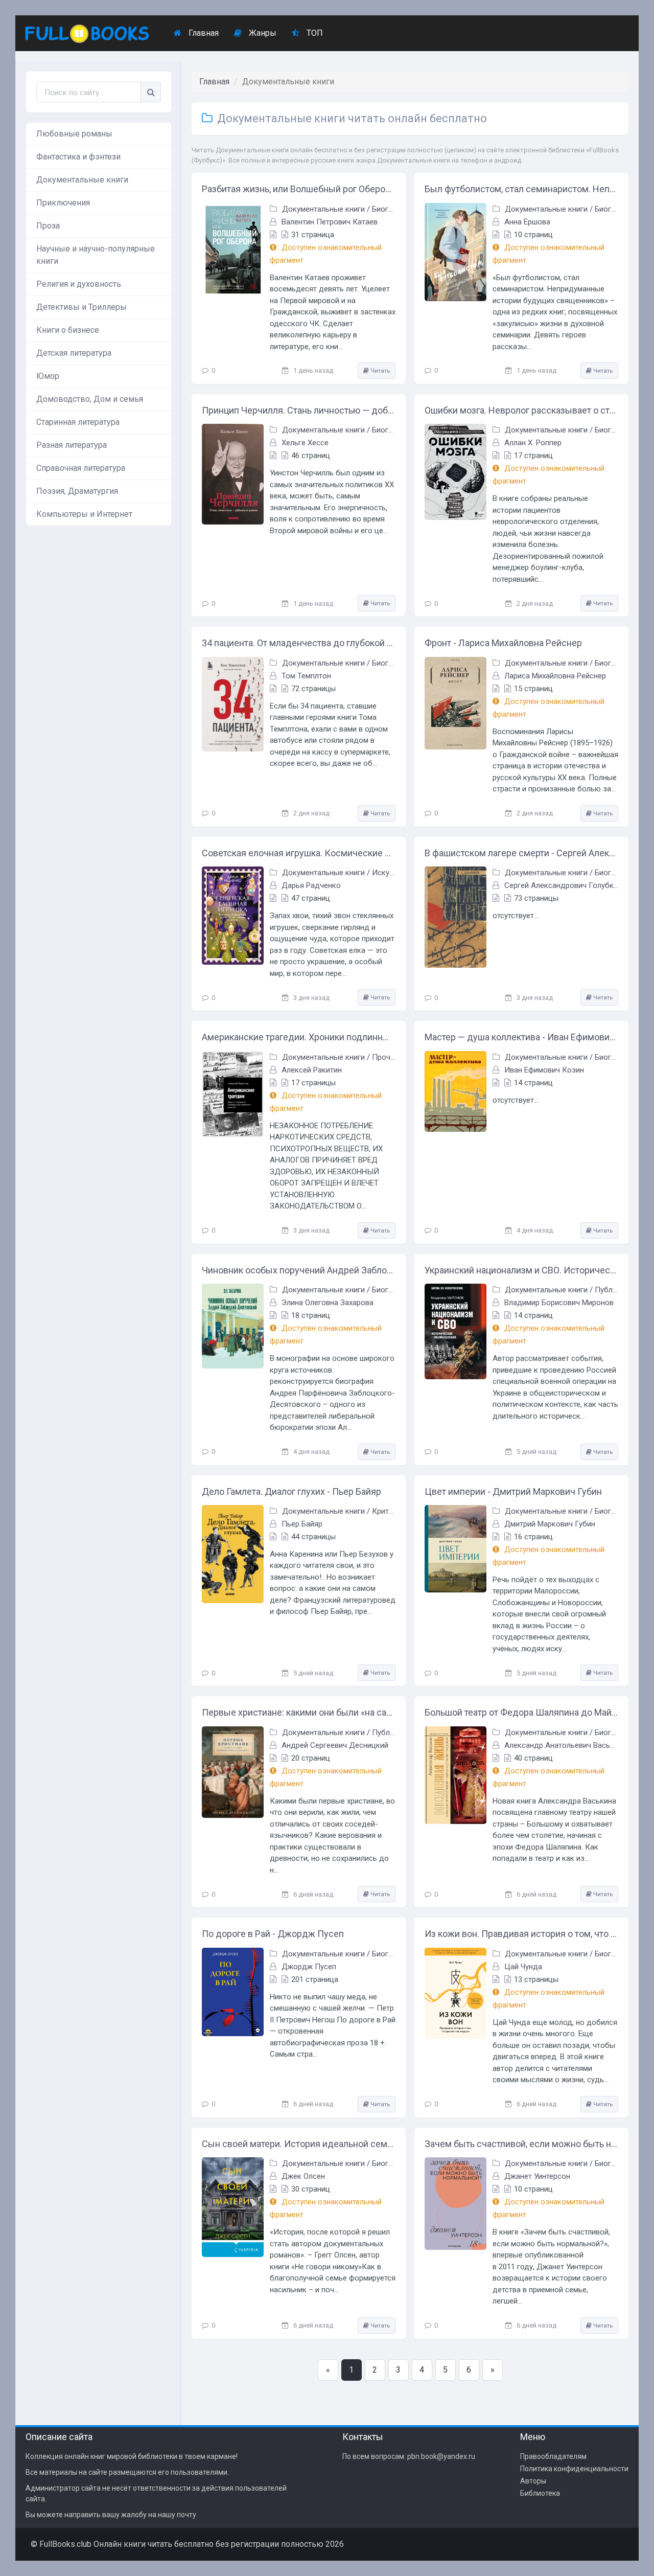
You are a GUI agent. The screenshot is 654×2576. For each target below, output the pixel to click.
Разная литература (72, 445)
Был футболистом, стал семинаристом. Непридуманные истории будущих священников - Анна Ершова (521, 189)
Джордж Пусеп (309, 1967)
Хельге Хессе (305, 443)
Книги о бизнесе (68, 330)
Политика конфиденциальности (574, 2469)
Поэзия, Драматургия (77, 491)
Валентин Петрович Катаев (330, 222)
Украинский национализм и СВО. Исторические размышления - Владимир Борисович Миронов (521, 1270)
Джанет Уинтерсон (537, 2176)
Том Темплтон (306, 676)
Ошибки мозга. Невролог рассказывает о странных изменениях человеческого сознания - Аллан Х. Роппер (521, 410)
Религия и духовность (79, 284)
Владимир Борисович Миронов (559, 1303)
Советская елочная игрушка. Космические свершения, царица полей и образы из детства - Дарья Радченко (299, 853)
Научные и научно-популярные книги (96, 255)
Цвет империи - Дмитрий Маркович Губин (513, 1491)
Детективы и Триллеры (81, 307)
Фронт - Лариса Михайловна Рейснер (503, 643)
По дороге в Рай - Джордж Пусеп (273, 1934)
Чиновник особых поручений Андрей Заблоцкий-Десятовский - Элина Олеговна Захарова (299, 1270)
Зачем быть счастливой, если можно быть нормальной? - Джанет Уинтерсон (521, 2144)
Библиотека (540, 2493)
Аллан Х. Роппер (533, 443)
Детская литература (74, 353)
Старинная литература (78, 422)
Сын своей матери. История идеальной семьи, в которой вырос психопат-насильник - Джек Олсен (299, 2144)
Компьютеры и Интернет (84, 514)
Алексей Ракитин (312, 1070)
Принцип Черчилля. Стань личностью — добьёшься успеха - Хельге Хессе (299, 410)
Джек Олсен (303, 2176)
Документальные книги (82, 180)
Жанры (262, 33)
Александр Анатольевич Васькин (563, 1745)
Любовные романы (74, 134)
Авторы (533, 2481)
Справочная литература (81, 468)
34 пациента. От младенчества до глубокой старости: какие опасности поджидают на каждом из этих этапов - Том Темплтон (299, 643)
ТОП (314, 33)
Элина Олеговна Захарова (328, 1303)
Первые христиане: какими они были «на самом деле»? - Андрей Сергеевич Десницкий (299, 1712)
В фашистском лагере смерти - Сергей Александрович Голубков (521, 853)
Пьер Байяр (302, 1524)
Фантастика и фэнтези (78, 157)
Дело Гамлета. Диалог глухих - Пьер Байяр (291, 1491)
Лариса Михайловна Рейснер (555, 676)
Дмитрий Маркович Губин (550, 1524)
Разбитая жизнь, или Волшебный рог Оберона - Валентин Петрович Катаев (299, 189)
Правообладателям (553, 2456)
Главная (203, 33)
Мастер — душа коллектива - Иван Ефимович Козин (521, 1037)
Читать (379, 371)
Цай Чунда (523, 1967)
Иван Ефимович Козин (544, 1070)
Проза (48, 226)
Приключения (63, 203)
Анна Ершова (527, 222)
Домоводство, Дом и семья (90, 399)
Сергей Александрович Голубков (563, 885)
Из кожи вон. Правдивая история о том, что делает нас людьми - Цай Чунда (521, 1934)
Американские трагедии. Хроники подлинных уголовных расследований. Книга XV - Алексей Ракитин (299, 1037)
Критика (387, 1511)
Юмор (48, 376)
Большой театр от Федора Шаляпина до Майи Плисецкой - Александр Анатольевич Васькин (521, 1712)
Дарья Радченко (311, 885)
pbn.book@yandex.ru (441, 2456)
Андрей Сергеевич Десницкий (335, 1745)
